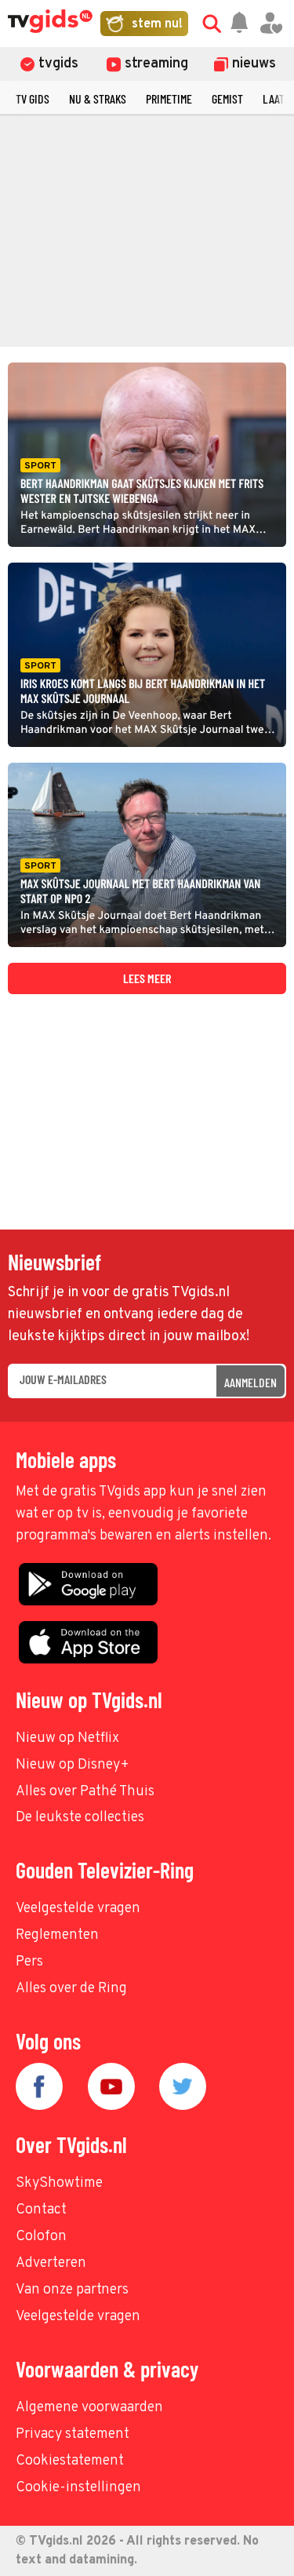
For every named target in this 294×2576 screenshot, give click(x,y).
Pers (29, 1962)
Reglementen (57, 1935)
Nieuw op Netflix (67, 1738)
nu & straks (98, 98)
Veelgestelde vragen (78, 1909)
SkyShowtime (59, 2183)
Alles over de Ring (71, 1989)
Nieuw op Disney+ (73, 1765)
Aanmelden (250, 1382)
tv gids (33, 98)
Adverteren (51, 2263)
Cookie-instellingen (78, 2488)
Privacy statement (73, 2434)
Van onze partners (72, 2290)
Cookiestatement (70, 2461)
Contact (41, 2210)
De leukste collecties (80, 1818)
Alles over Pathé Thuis (85, 1792)
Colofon (41, 2237)
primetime (169, 98)
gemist (227, 98)
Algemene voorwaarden (89, 2408)
